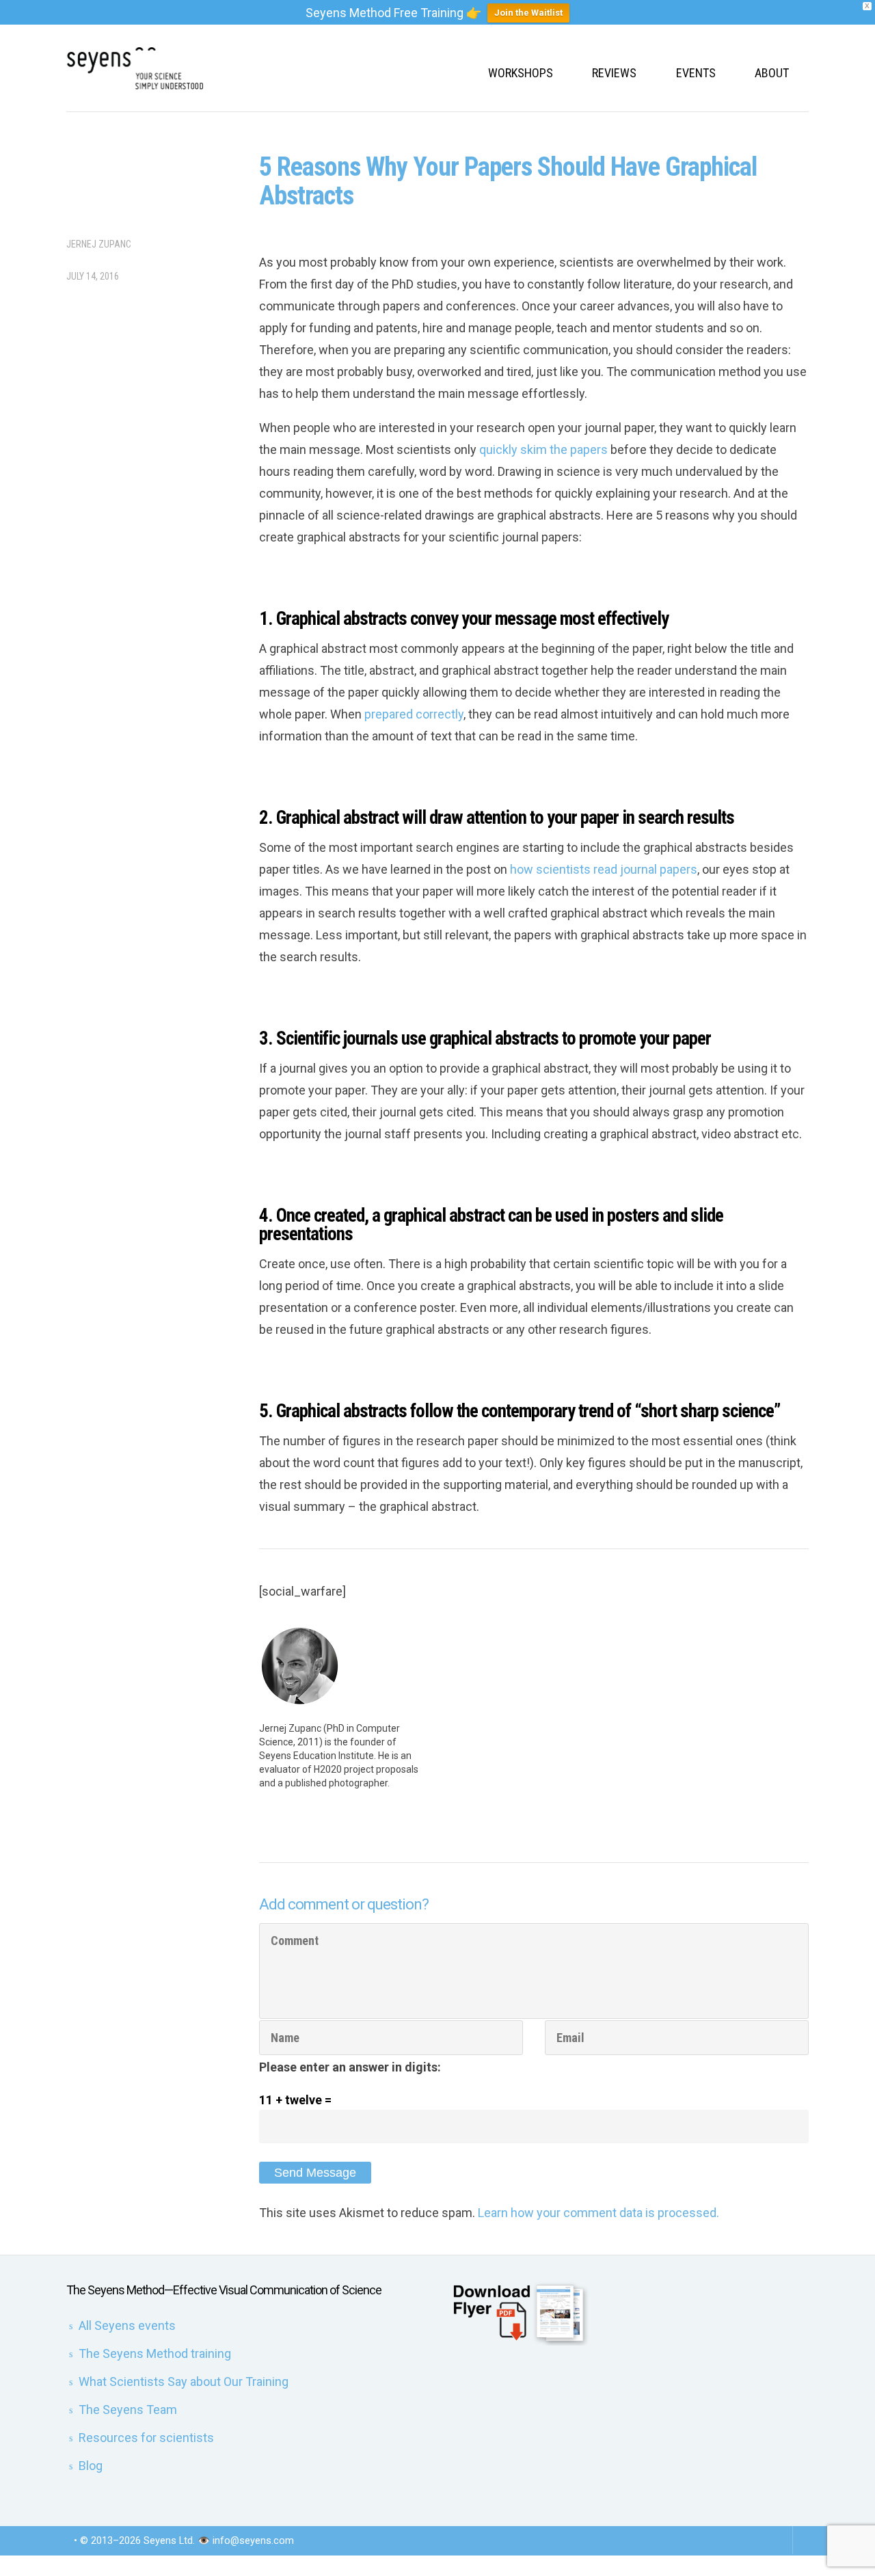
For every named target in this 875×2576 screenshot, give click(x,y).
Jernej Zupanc (99, 244)
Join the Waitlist (528, 13)
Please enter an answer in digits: (350, 2067)
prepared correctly (414, 714)
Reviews (614, 73)
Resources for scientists (146, 2438)
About (772, 73)
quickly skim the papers (543, 450)
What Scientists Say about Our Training (184, 2382)
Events (696, 73)
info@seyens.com (253, 2540)
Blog (91, 2466)
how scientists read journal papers (604, 869)
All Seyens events (127, 2325)
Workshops (521, 73)
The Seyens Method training (155, 2353)
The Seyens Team (128, 2410)
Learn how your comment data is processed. (598, 2213)
